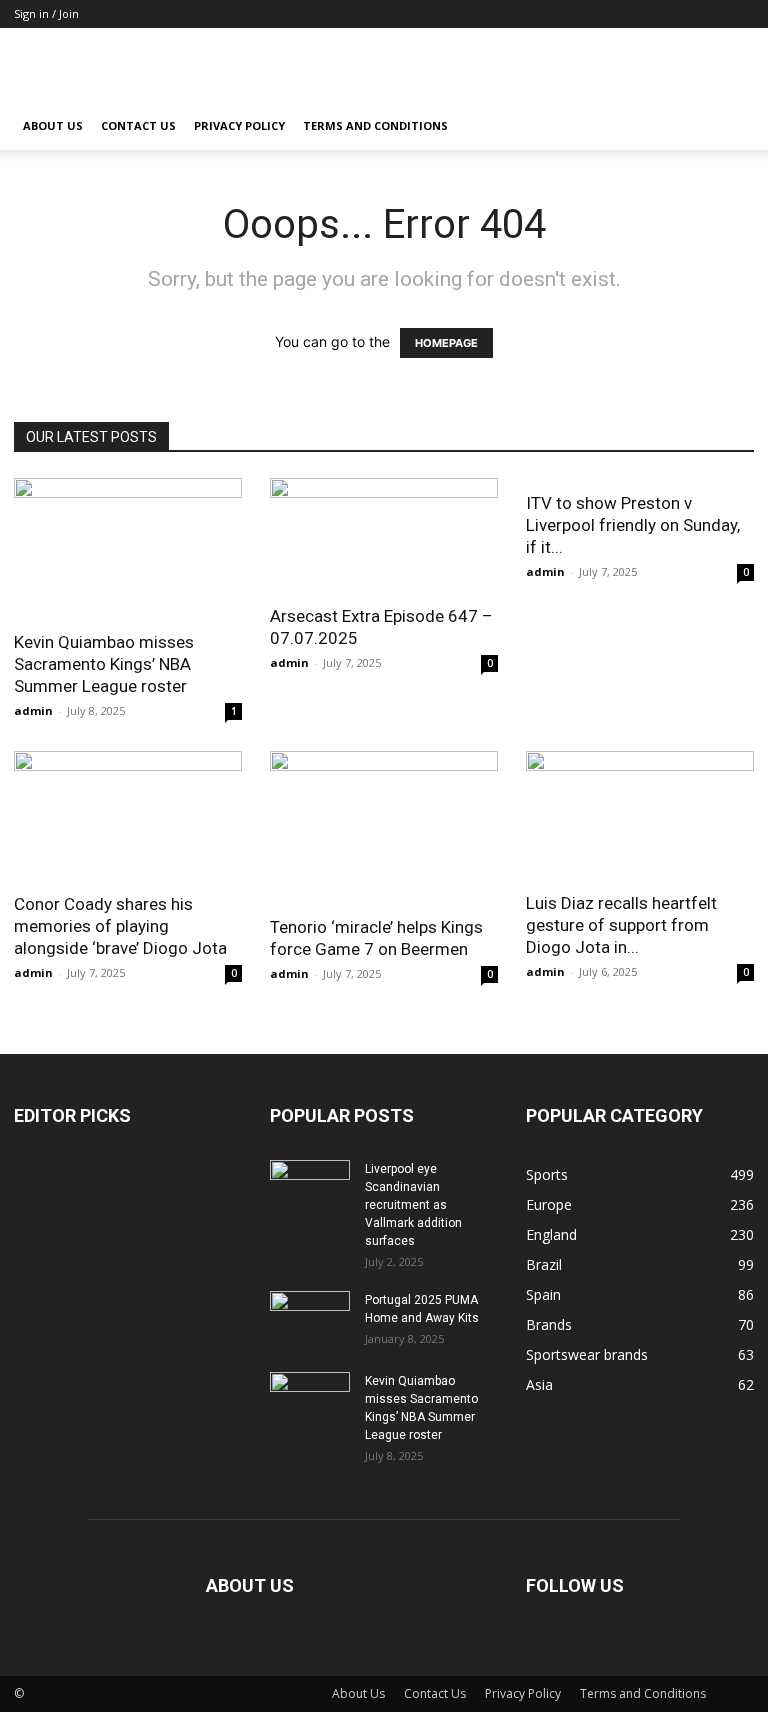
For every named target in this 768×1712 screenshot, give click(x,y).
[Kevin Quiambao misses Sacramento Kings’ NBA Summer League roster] (128, 548)
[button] (730, 126)
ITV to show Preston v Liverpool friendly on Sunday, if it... (633, 525)
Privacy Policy (239, 125)
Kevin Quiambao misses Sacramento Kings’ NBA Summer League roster (104, 664)
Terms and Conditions (375, 125)
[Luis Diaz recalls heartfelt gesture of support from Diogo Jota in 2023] (640, 815)
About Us (53, 125)
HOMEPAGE (446, 343)
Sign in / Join (46, 13)
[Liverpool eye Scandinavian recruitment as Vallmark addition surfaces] (310, 1182)
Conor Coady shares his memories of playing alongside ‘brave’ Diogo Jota (120, 926)
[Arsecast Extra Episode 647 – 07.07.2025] (384, 535)
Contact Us (138, 125)
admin (33, 710)
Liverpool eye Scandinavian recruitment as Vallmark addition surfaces (413, 1205)
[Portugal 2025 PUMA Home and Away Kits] (310, 1315)
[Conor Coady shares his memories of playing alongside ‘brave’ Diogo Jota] (128, 815)
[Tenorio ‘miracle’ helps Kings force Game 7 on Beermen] (384, 827)
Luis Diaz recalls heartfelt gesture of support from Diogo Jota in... (621, 925)
